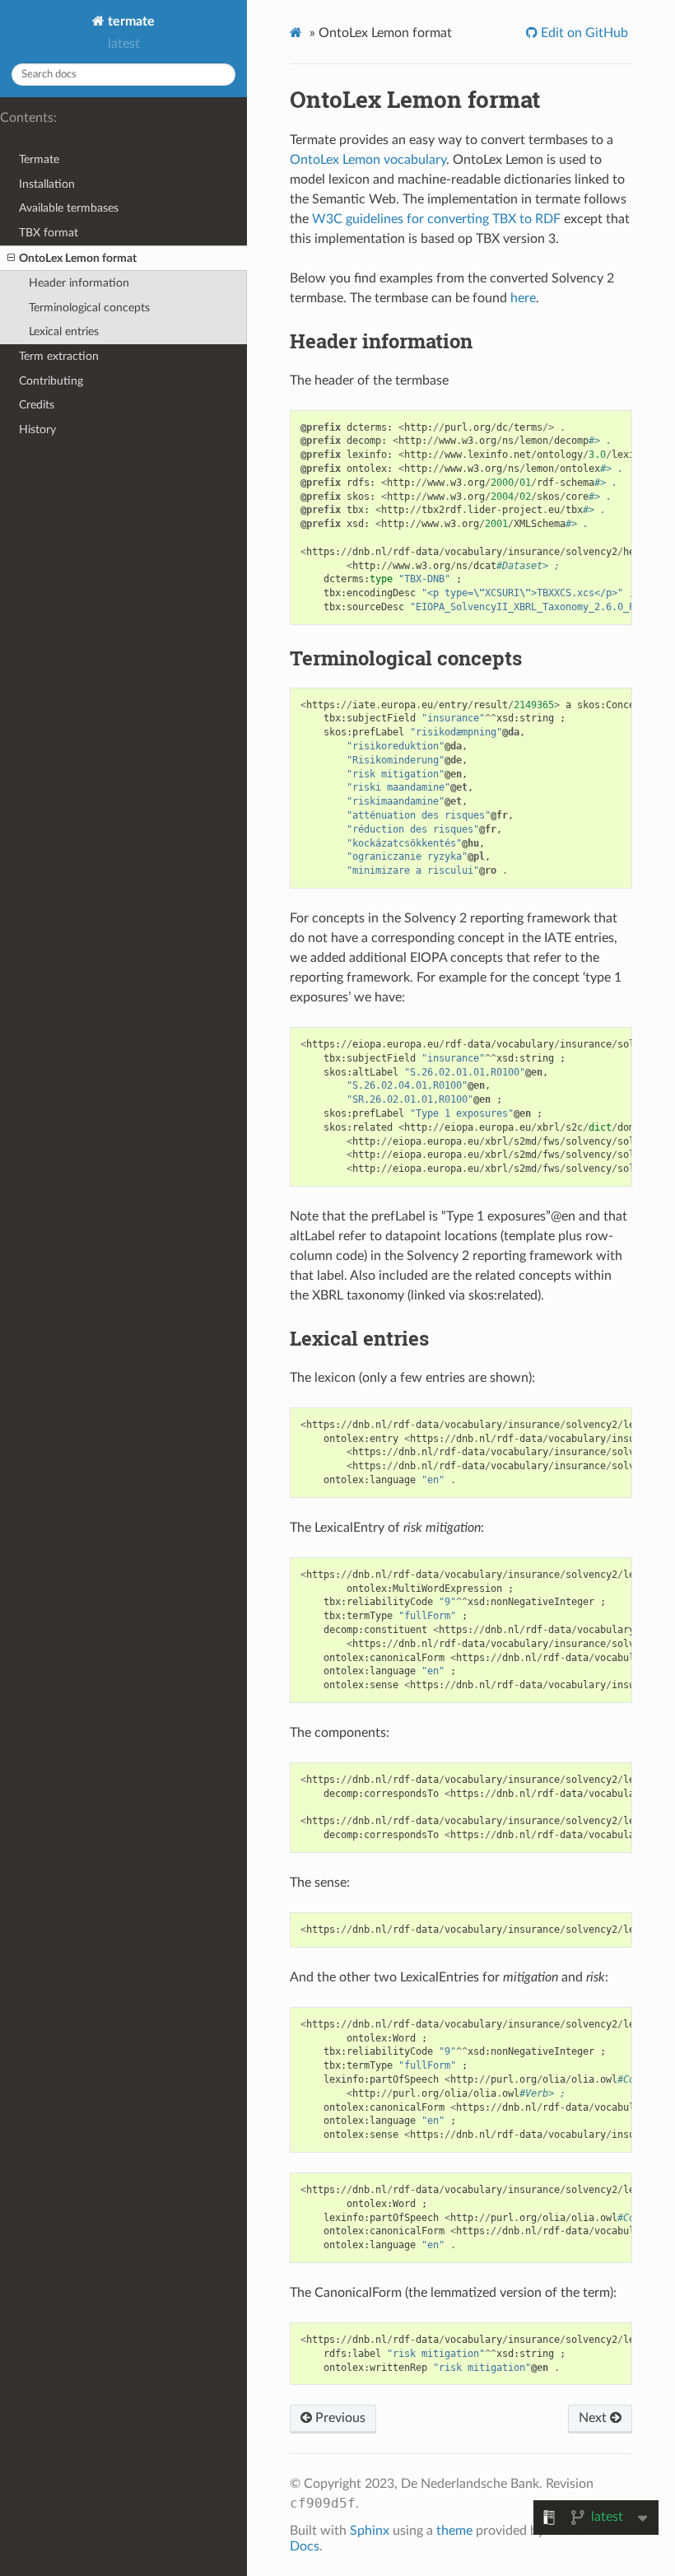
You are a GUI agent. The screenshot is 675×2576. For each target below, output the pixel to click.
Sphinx (370, 2531)
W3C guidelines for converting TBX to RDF (436, 219)
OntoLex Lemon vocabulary (368, 160)
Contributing (51, 381)
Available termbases (69, 208)
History (37, 429)
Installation (47, 184)
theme (454, 2531)
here (523, 298)
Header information (79, 283)
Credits (37, 405)
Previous (339, 2418)
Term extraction (59, 356)
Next (594, 2418)
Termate (39, 159)
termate (130, 21)
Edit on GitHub (583, 33)
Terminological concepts (89, 308)
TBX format (49, 233)
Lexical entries (64, 331)
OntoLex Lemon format (78, 258)
